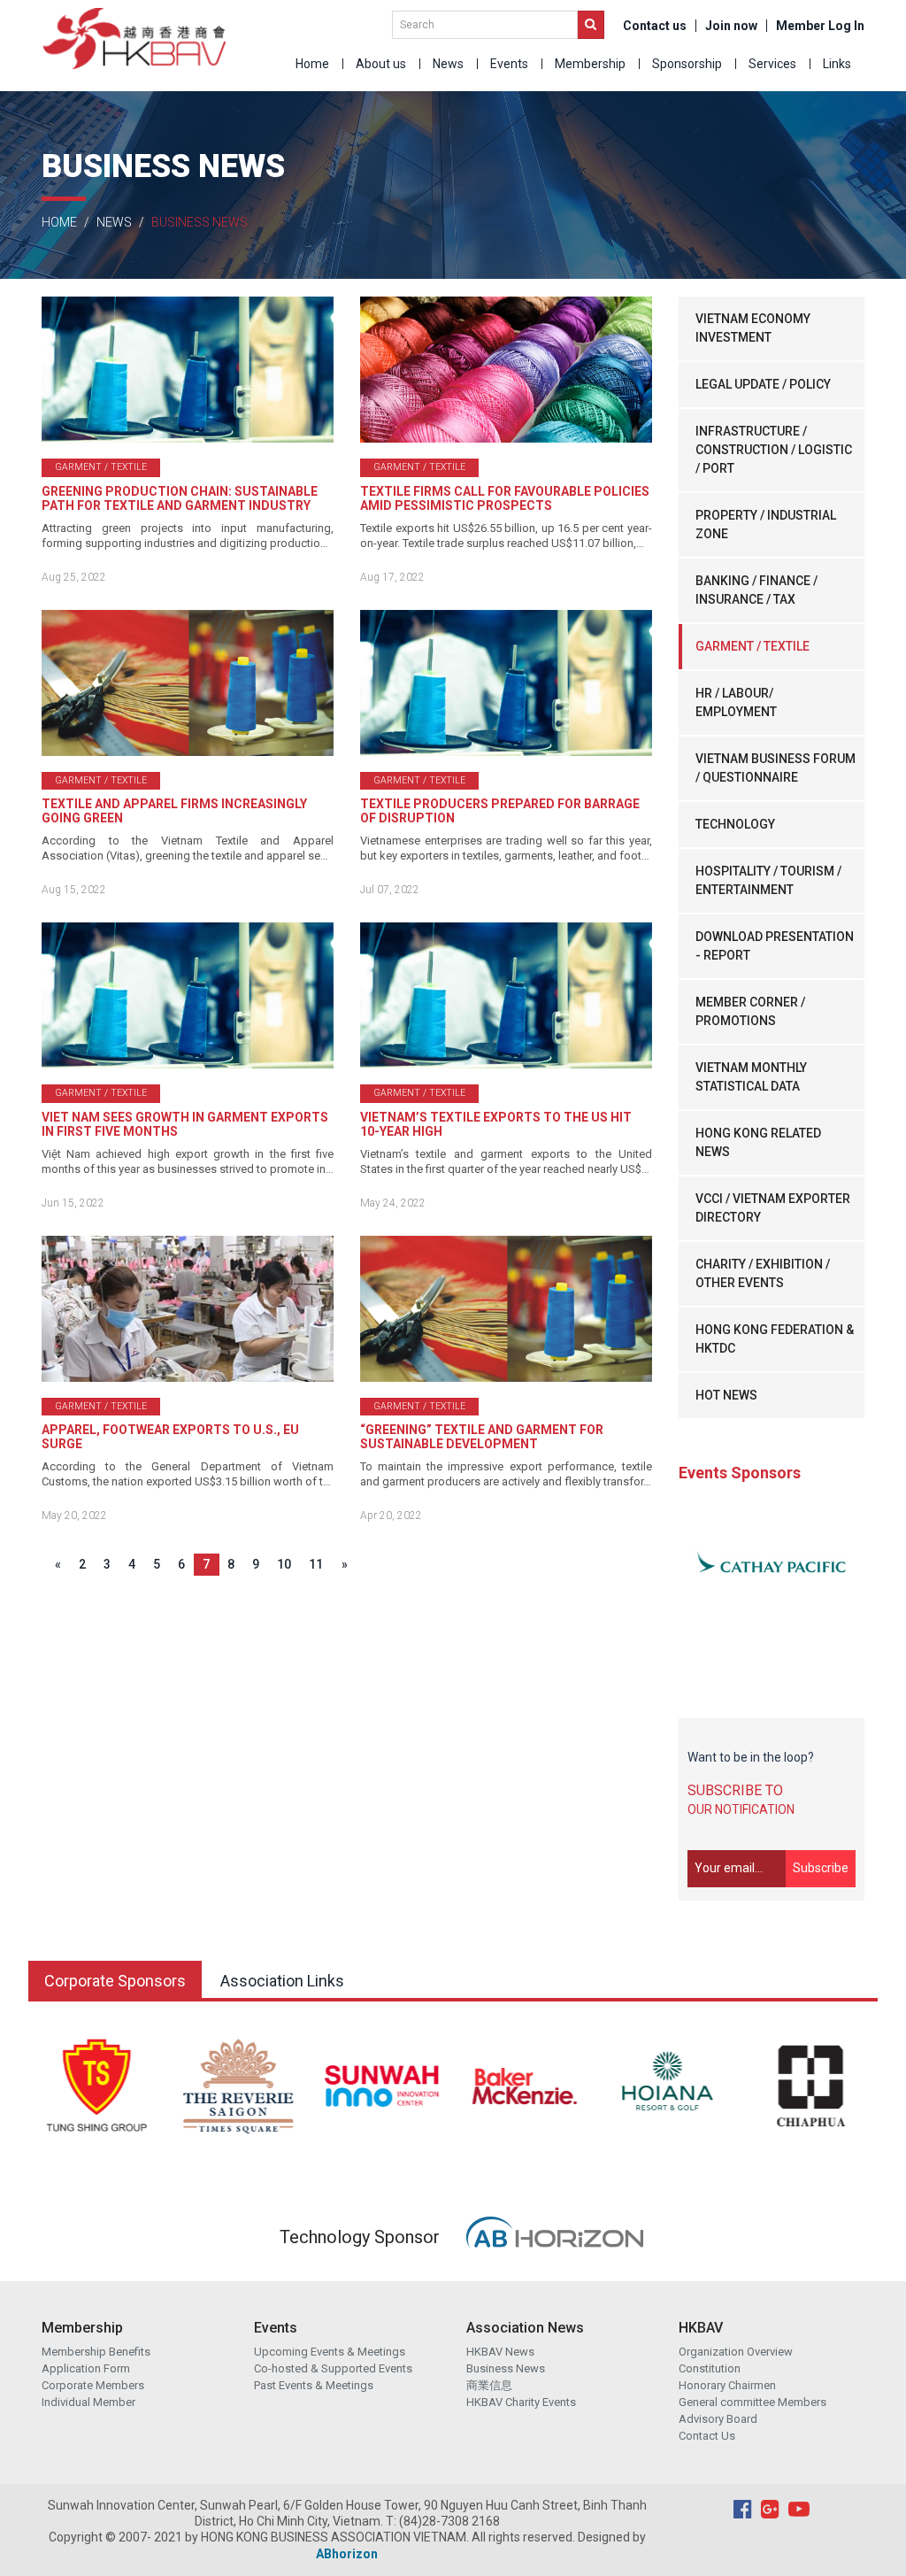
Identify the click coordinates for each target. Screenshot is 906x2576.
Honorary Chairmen (727, 2385)
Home (312, 64)
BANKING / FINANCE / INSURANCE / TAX (756, 590)
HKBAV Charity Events (521, 2402)
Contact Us (707, 2436)
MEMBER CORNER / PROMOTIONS (750, 1011)
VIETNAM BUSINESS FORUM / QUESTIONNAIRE (775, 768)
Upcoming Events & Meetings (330, 2352)
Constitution (710, 2368)
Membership (590, 64)
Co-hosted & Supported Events (333, 2368)
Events (509, 64)
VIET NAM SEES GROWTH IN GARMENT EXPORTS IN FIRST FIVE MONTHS (185, 1124)
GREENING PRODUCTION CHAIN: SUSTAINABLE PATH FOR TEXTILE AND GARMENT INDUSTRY (180, 498)
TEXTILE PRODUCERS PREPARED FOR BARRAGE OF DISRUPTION (500, 811)
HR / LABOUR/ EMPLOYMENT (736, 702)
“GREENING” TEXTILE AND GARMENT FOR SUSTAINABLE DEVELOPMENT (482, 1437)
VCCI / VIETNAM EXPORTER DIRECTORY (773, 1208)
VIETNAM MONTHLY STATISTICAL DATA (751, 1077)
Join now (731, 26)
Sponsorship (687, 64)
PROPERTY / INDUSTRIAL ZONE (766, 524)
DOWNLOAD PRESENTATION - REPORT (775, 946)
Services (772, 64)
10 (284, 1564)
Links (837, 64)
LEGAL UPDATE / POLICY (763, 384)
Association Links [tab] (282, 1981)
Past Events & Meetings (314, 2385)
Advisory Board (718, 2419)
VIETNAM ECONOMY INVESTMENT (753, 328)
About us (381, 64)
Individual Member (88, 2402)
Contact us (655, 26)
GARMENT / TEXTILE (752, 646)
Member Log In (820, 26)
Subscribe (821, 1868)
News (448, 64)
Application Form (86, 2368)
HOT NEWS (726, 1395)
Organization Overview (736, 2352)
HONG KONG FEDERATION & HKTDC (775, 1339)
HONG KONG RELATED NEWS (758, 1142)
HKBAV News (500, 2352)
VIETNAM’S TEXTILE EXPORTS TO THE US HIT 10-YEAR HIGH (496, 1124)
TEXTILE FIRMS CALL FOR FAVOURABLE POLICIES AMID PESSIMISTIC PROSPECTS (505, 498)
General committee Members (752, 2402)
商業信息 (489, 2385)
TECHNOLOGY (735, 824)
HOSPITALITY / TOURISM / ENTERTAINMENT (768, 880)
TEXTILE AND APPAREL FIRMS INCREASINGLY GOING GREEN (174, 811)
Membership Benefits (96, 2352)
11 (316, 1564)
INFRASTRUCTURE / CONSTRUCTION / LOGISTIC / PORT (774, 450)
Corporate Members (93, 2385)
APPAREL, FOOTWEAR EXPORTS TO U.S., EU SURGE (170, 1437)
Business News (506, 2368)
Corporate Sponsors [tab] (115, 1981)
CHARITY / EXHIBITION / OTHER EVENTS (763, 1273)
